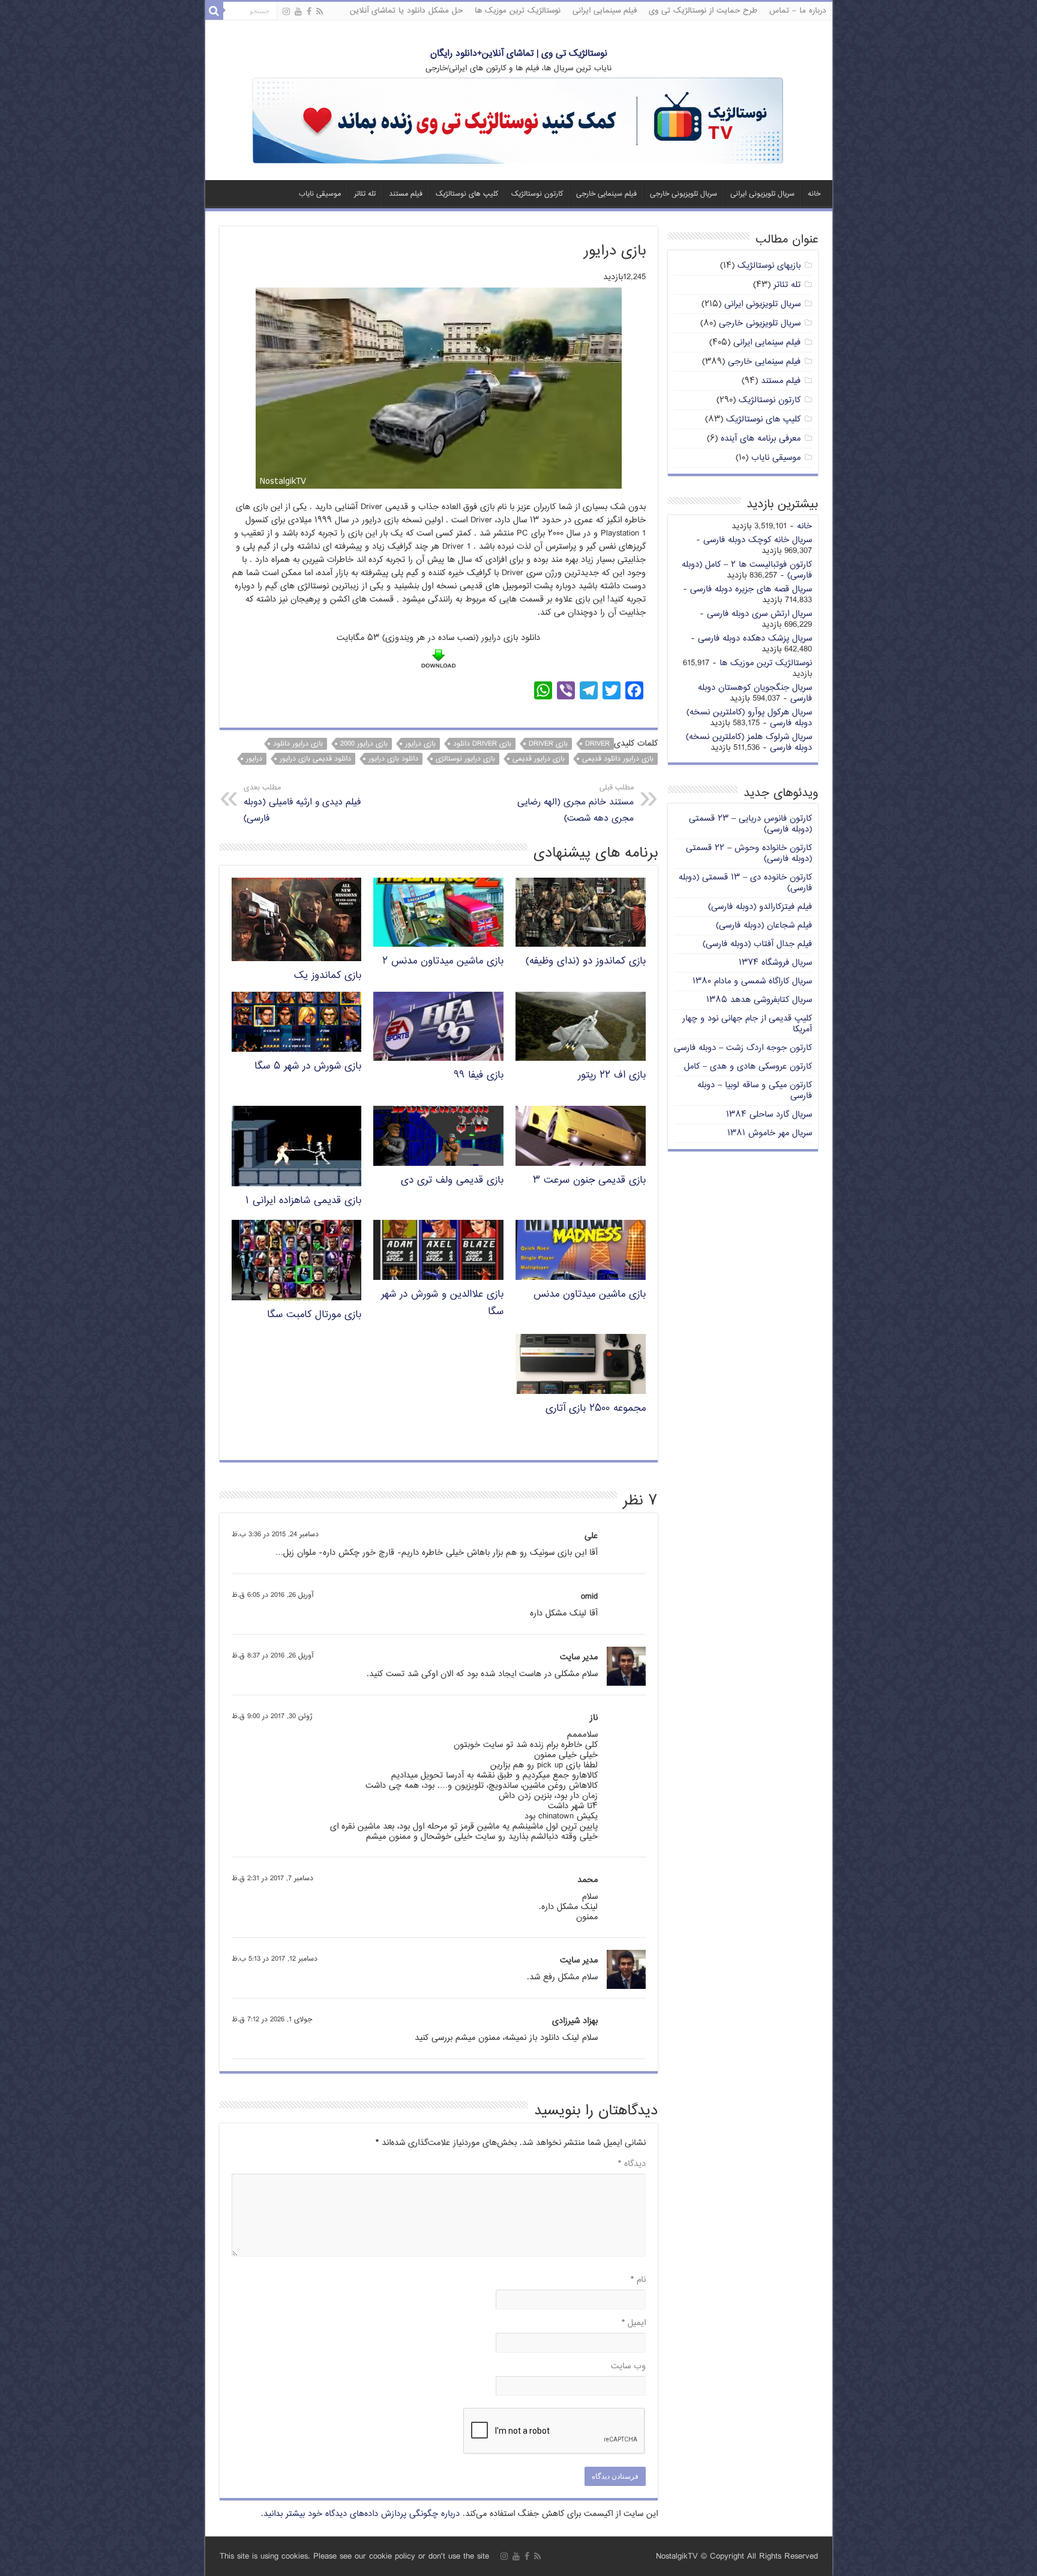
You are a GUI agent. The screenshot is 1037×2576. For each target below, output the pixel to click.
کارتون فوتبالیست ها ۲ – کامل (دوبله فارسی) (747, 570)
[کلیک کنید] (518, 122)
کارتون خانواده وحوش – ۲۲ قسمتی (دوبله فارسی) (749, 853)
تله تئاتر (365, 194)
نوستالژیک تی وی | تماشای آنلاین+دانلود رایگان (519, 54)
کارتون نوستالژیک (537, 194)
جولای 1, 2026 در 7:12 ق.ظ (272, 2020)
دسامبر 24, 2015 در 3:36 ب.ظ (275, 1535)
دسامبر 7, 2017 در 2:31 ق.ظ (272, 1879)
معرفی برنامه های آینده (761, 439)
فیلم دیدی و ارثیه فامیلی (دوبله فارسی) (302, 804)
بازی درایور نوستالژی (465, 759)
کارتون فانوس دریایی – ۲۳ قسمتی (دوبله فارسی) (750, 824)
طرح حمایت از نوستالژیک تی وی (703, 11)
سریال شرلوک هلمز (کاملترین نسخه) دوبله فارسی (749, 742)
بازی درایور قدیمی (539, 759)
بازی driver (548, 744)
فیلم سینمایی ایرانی (605, 11)
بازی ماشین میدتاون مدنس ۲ (443, 961)
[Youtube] (298, 12)
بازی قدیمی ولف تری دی (452, 1181)
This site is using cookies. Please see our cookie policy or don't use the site (354, 2556)
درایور (254, 759)
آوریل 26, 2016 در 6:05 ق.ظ (272, 1595)
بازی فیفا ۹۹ (479, 1075)
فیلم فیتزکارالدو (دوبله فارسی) (760, 907)
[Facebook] (309, 12)
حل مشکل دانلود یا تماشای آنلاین (406, 11)
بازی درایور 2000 (364, 744)
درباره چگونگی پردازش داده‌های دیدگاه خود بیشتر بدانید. (360, 2514)
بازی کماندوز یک (328, 976)
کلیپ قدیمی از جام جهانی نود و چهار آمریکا (747, 1024)
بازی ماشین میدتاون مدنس (590, 1295)
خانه (814, 194)
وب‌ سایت (628, 2366)
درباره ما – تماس (798, 11)
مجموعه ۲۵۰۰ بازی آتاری (596, 1409)
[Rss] (320, 12)
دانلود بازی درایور (393, 759)
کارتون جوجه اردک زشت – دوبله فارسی (743, 1048)
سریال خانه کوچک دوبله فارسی (758, 540)
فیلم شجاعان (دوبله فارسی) (764, 925)
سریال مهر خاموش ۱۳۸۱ (770, 1133)
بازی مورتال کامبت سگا (314, 1315)
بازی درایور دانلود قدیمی (618, 759)
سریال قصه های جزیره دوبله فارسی (751, 589)
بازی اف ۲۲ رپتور (612, 1075)
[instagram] (286, 12)
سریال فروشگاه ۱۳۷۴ (775, 963)
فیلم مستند (406, 194)
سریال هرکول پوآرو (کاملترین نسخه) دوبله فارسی (749, 718)
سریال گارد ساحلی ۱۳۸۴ (769, 1115)
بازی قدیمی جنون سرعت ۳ (589, 1181)
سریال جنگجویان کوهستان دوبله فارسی (755, 693)
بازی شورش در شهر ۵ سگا (308, 1066)
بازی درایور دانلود (298, 744)
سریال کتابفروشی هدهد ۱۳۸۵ (759, 1000)
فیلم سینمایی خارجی (606, 194)
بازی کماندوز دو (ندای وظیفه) (586, 961)
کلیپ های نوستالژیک (467, 194)
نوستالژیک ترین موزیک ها (518, 11)
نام (638, 2280)
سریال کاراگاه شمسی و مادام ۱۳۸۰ (752, 981)
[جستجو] (214, 11)
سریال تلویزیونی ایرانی (762, 194)
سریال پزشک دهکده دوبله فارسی (755, 638)
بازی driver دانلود (482, 744)
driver (597, 744)
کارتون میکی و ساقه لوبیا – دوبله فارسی (755, 1090)
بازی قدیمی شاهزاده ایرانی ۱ (303, 1201)
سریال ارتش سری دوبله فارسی (759, 614)
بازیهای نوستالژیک (769, 266)
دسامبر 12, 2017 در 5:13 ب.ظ (275, 1959)
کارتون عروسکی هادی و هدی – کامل (748, 1066)
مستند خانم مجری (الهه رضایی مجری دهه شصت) (576, 804)
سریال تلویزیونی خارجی (684, 194)
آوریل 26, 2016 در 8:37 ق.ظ (272, 1656)
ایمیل (634, 2323)
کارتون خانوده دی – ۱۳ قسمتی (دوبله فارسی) (745, 883)
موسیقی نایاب (320, 194)
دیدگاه (632, 2164)
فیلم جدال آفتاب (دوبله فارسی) (757, 944)
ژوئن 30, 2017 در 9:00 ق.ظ (272, 1717)
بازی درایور (420, 744)
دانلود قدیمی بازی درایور (315, 759)
